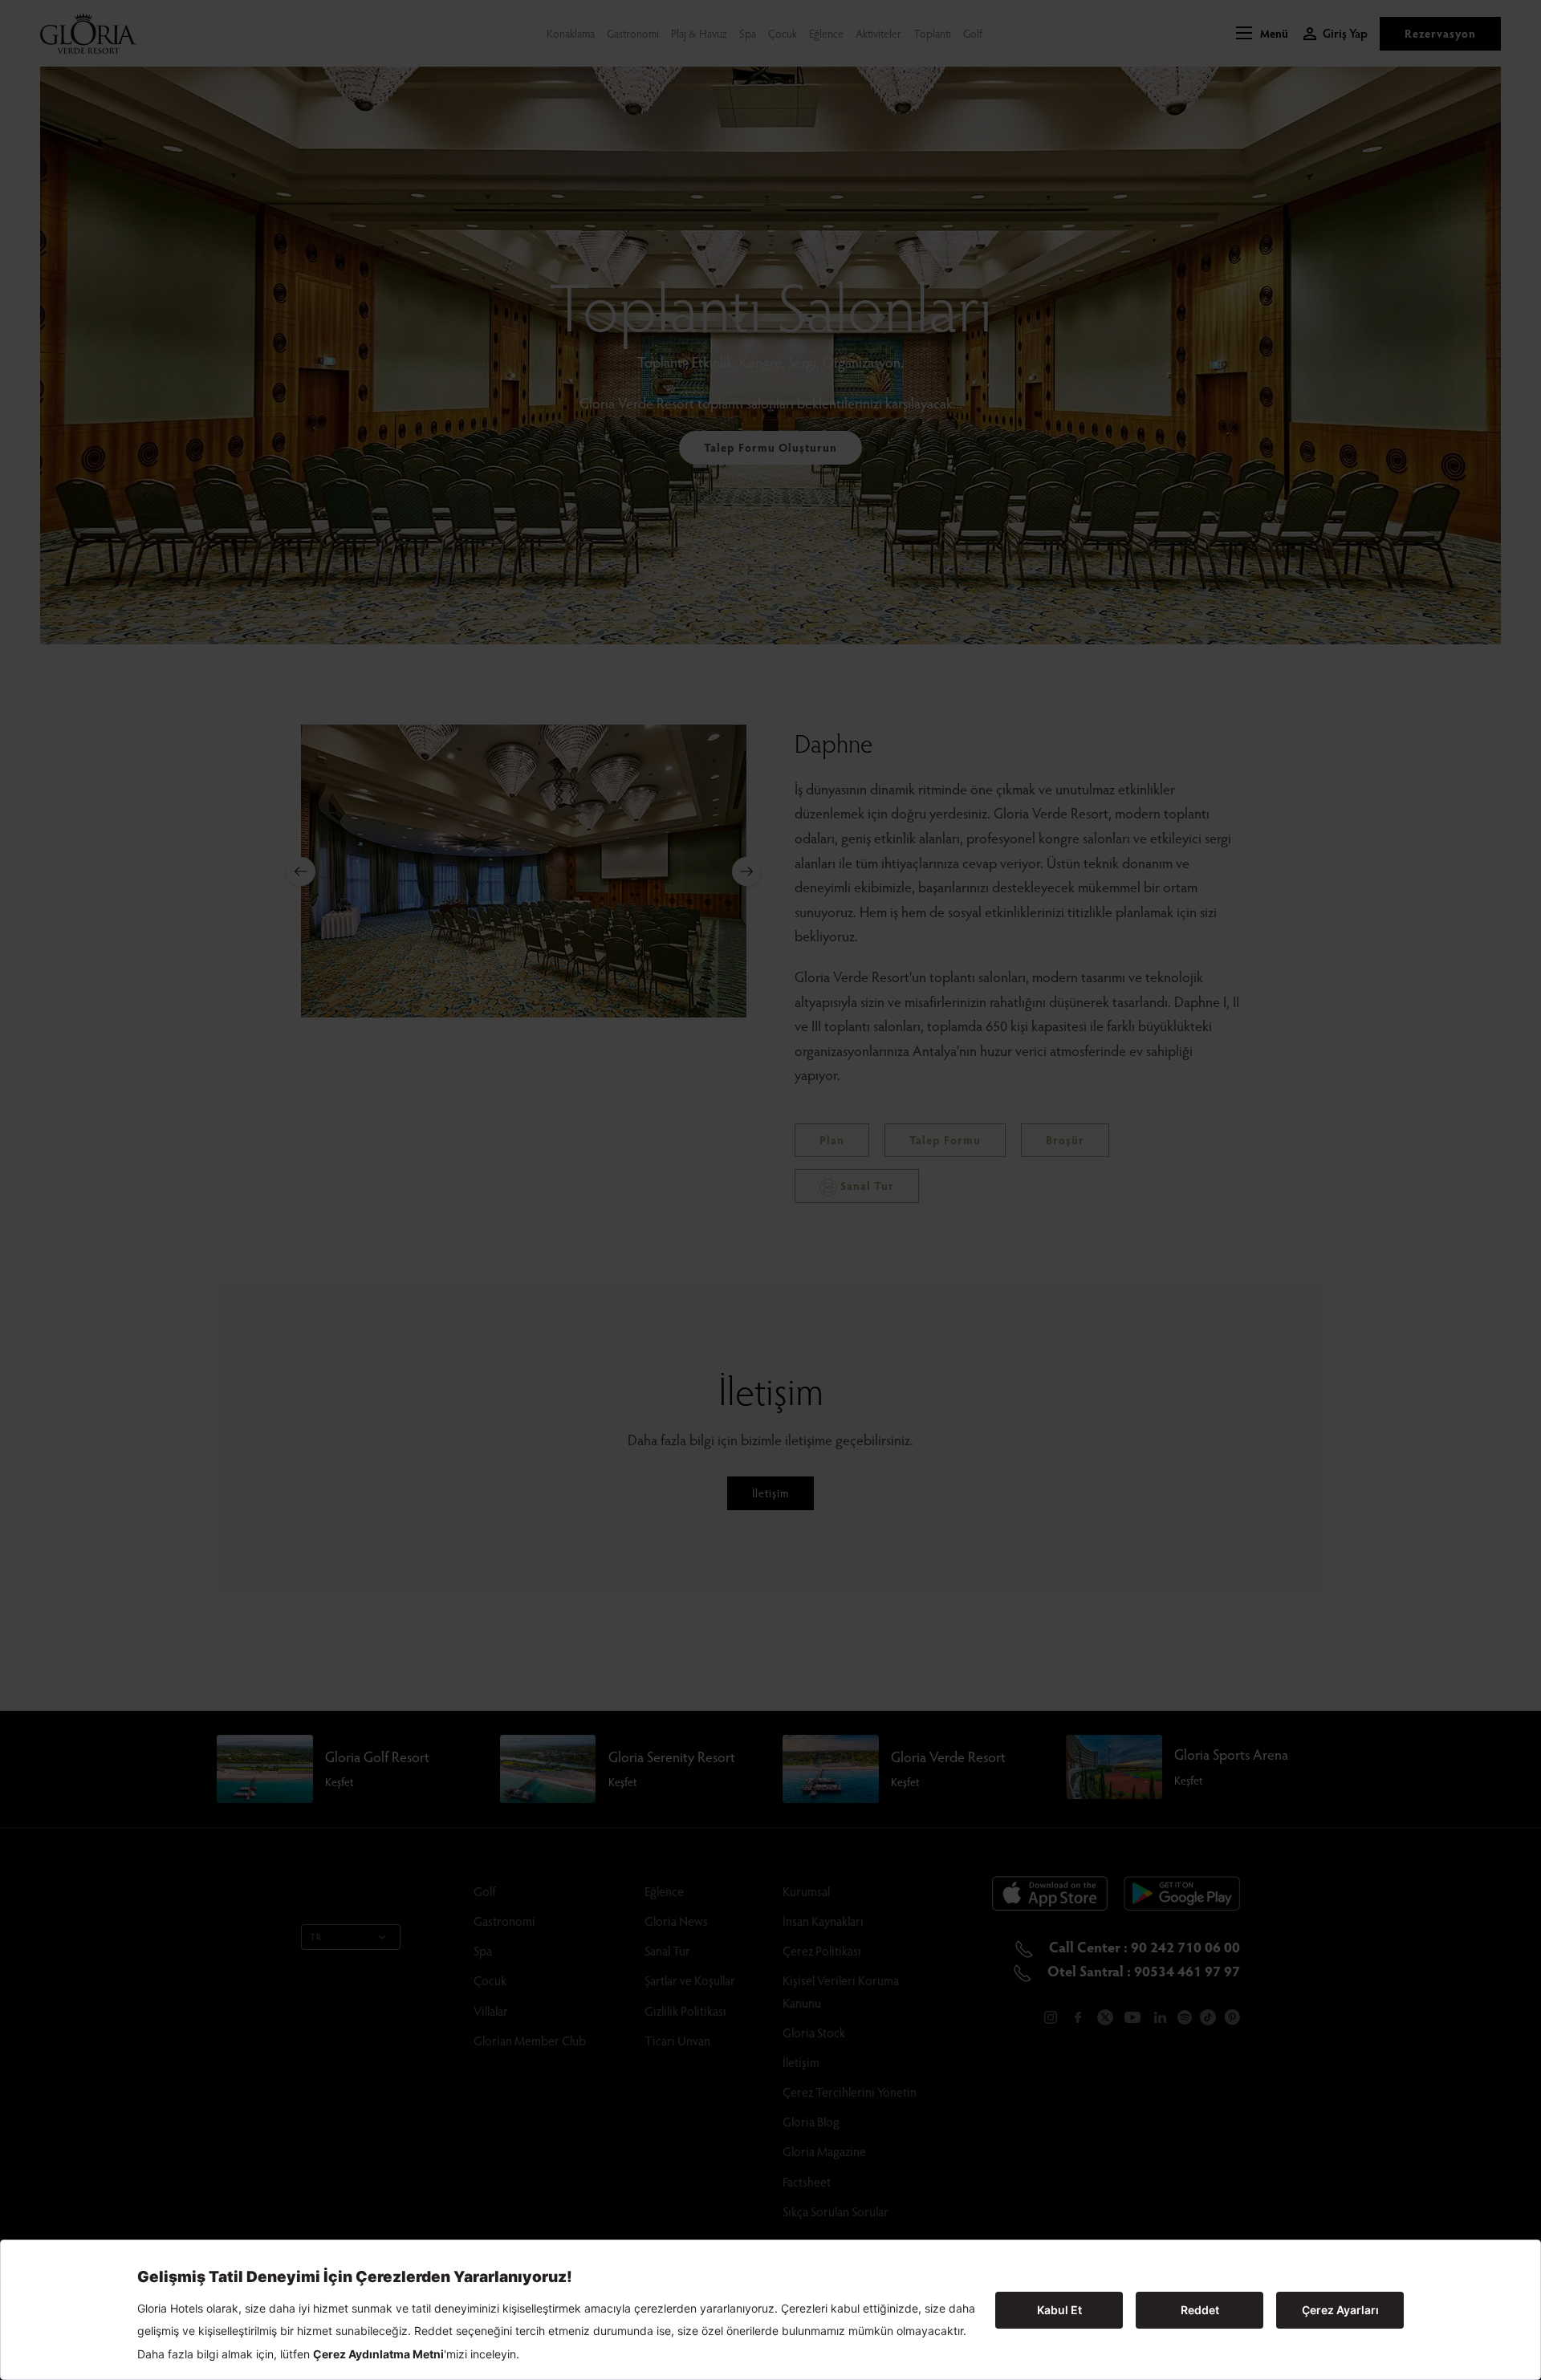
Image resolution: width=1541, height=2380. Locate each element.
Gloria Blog (811, 2121)
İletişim (770, 1493)
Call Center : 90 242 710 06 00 (1143, 1946)
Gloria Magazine (824, 2151)
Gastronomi (633, 33)
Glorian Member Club (530, 2040)
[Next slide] (746, 871)
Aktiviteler (878, 33)
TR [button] (316, 1937)
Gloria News (676, 1921)
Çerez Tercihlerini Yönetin (850, 2092)
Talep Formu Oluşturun (770, 447)
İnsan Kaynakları (823, 1921)
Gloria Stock (814, 2032)
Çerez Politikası (822, 1950)
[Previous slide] (301, 871)
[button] (1262, 34)
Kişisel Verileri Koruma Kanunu (841, 1991)
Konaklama (571, 33)
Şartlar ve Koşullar (690, 1980)
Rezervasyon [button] (1440, 33)
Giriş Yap (1345, 33)
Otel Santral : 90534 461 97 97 (1142, 1970)
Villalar (491, 2010)
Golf (973, 33)
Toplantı (932, 33)
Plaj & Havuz (699, 33)
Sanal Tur (866, 1186)
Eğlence (826, 33)
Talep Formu (945, 1140)
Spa (748, 33)
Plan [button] (832, 1140)
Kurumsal (806, 1891)
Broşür (1065, 1140)
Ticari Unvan (677, 2040)
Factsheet (807, 2181)
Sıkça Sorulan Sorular (836, 2211)
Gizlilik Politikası (685, 2010)
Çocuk (783, 33)
